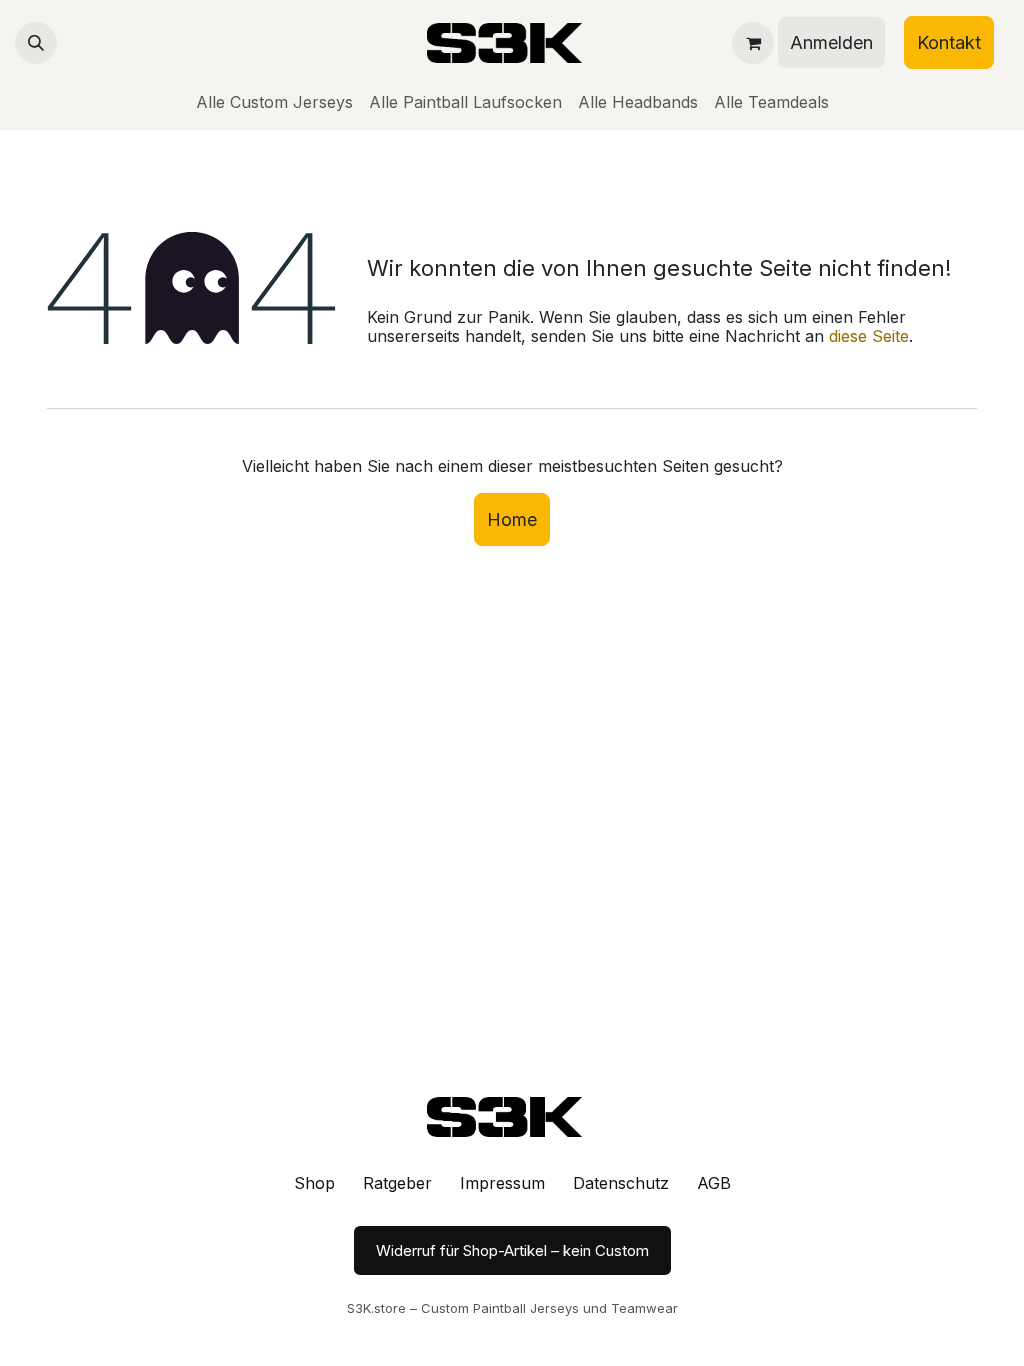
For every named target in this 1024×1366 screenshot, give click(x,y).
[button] (36, 43)
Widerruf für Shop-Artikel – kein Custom (512, 1250)
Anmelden (831, 42)
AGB (714, 1183)
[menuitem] (274, 102)
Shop (314, 1183)
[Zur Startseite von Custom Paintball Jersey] (512, 1117)
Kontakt (949, 42)
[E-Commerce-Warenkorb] (753, 43)
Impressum (502, 1183)
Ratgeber (397, 1183)
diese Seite (869, 336)
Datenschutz (621, 1183)
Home (512, 519)
